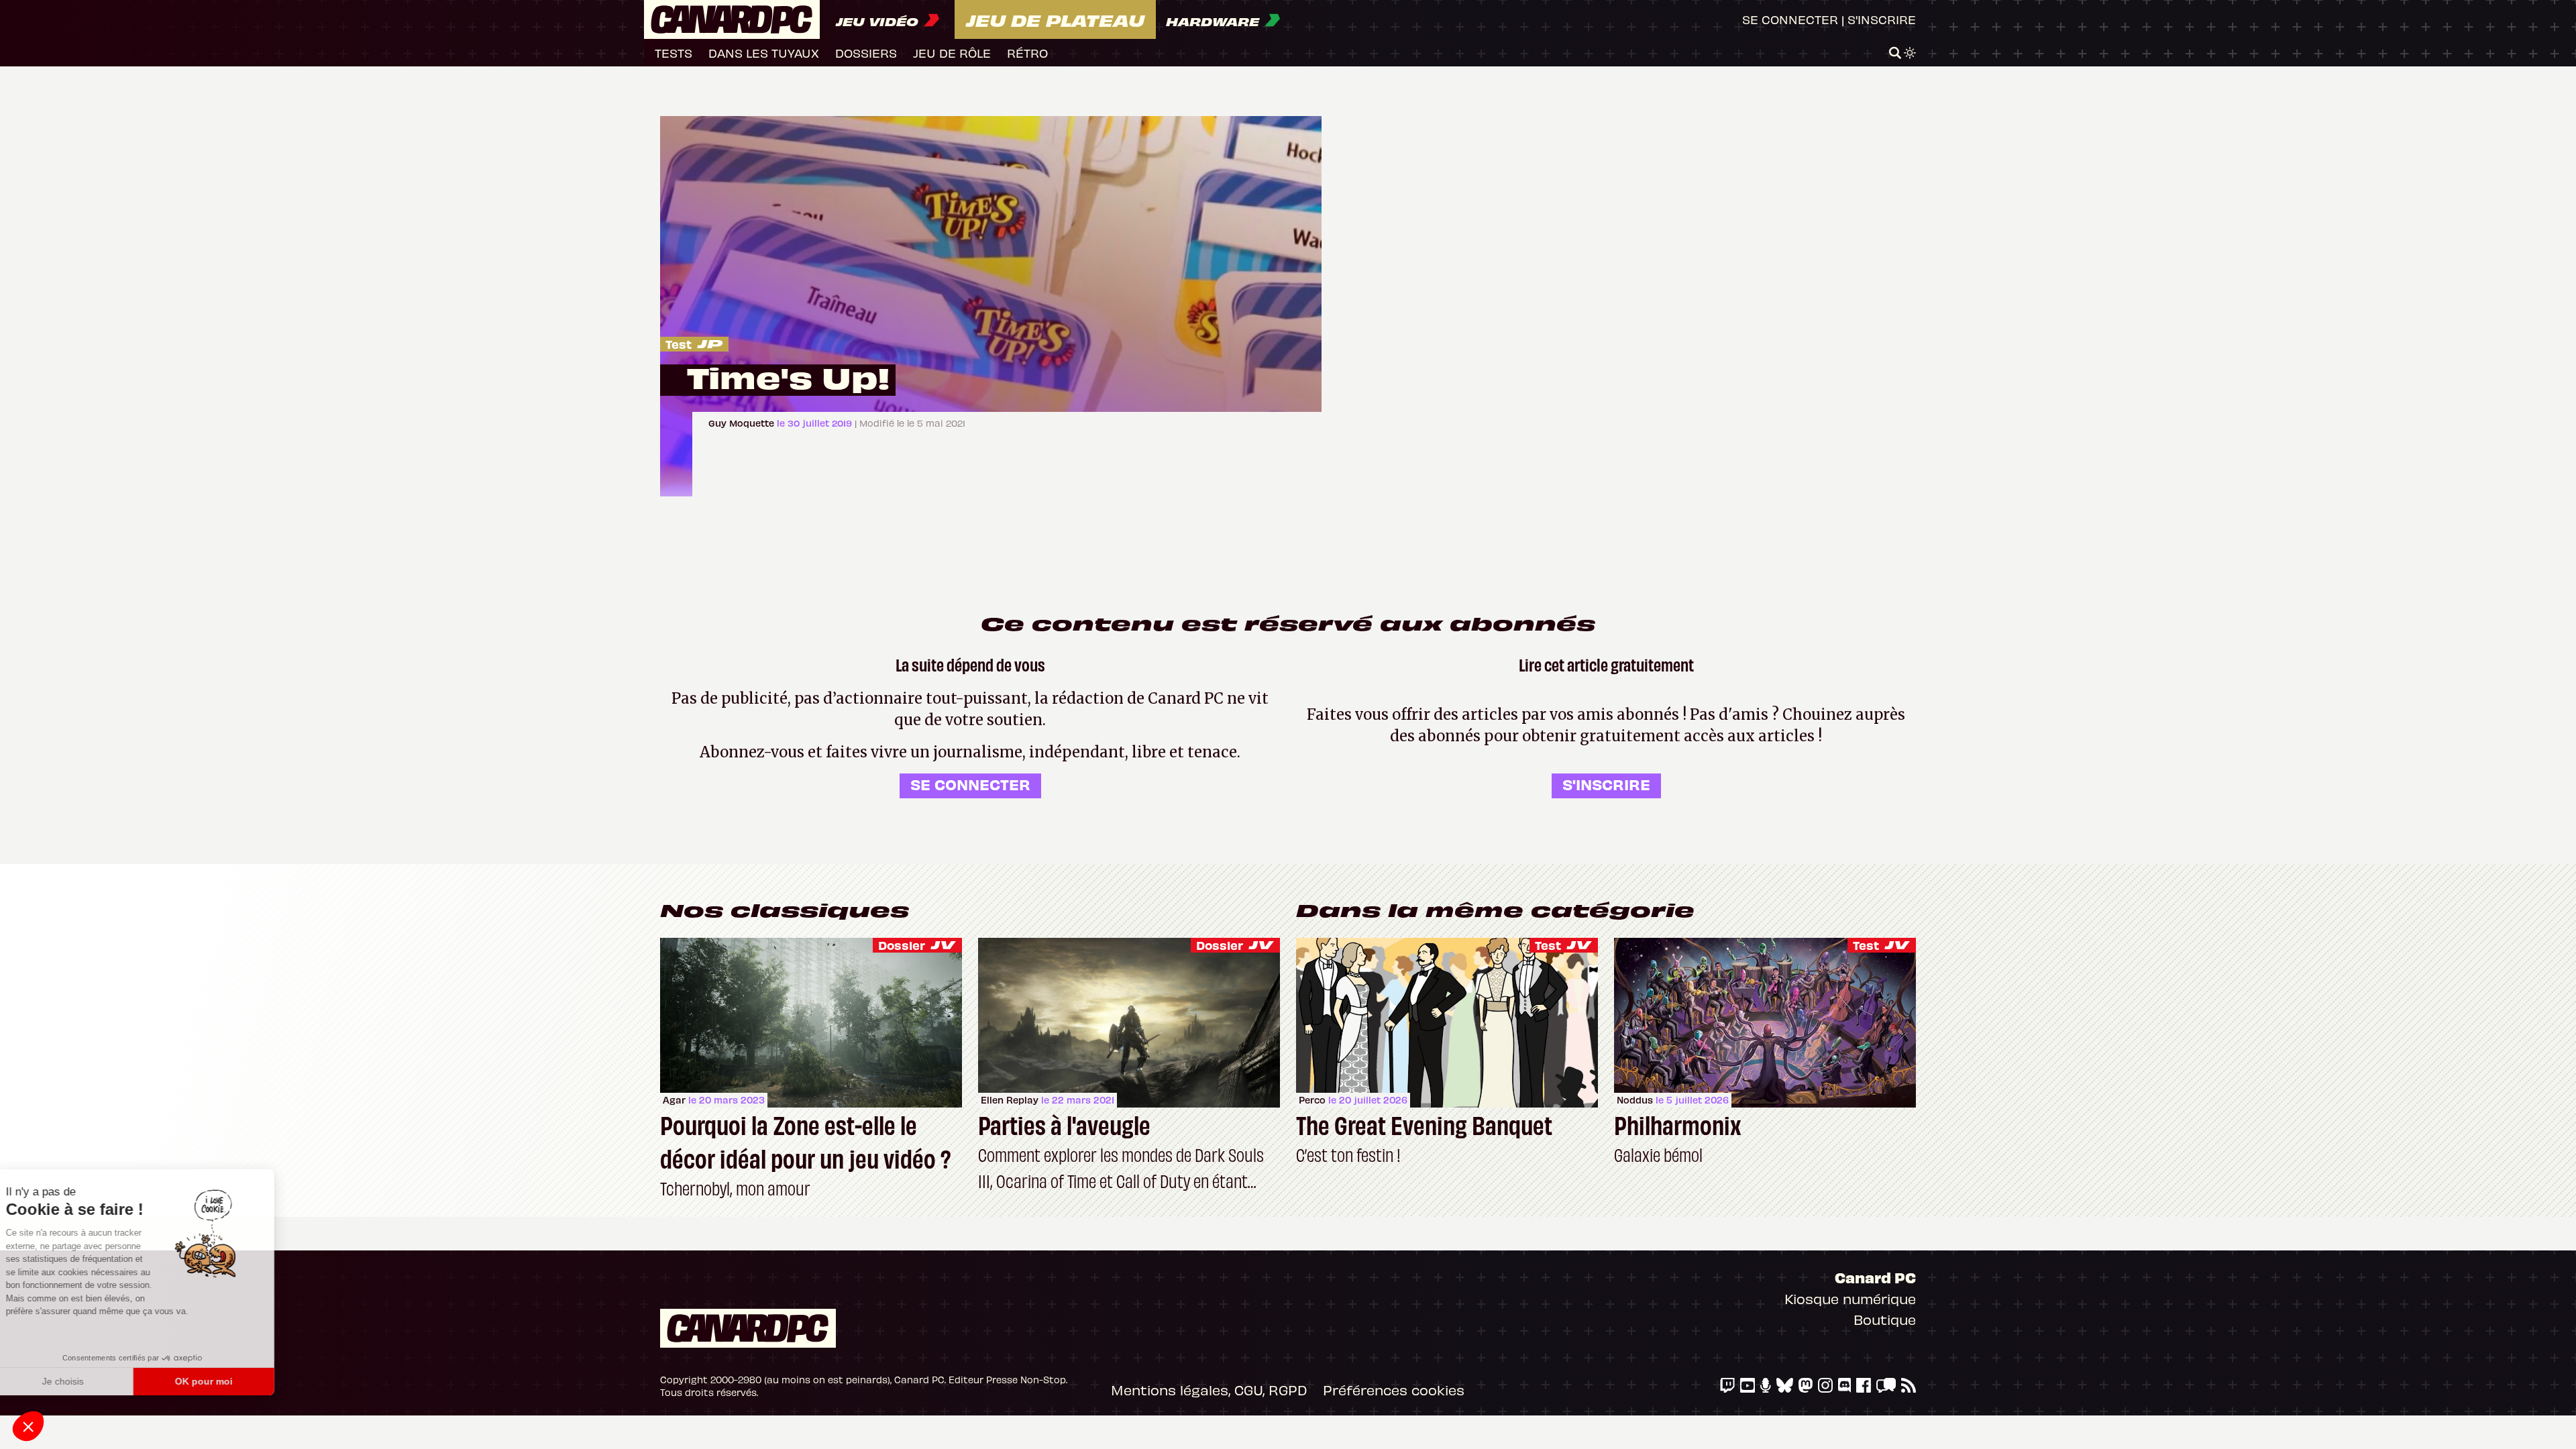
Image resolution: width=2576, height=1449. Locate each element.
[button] (28, 1426)
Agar (674, 1100)
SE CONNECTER (970, 784)
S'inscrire (1882, 19)
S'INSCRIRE (1606, 784)
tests (674, 53)
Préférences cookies (1394, 1390)
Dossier (902, 945)
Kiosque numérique (1850, 1298)
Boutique (1885, 1319)
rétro (1027, 53)
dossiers (866, 53)
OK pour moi (225, 1381)
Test (679, 344)
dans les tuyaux (764, 53)
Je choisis (84, 1381)
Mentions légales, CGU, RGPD (1209, 1390)
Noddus (1635, 1100)
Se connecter (1790, 19)
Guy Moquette (743, 423)
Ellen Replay (1010, 1100)
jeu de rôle (952, 53)
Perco (1312, 1100)
